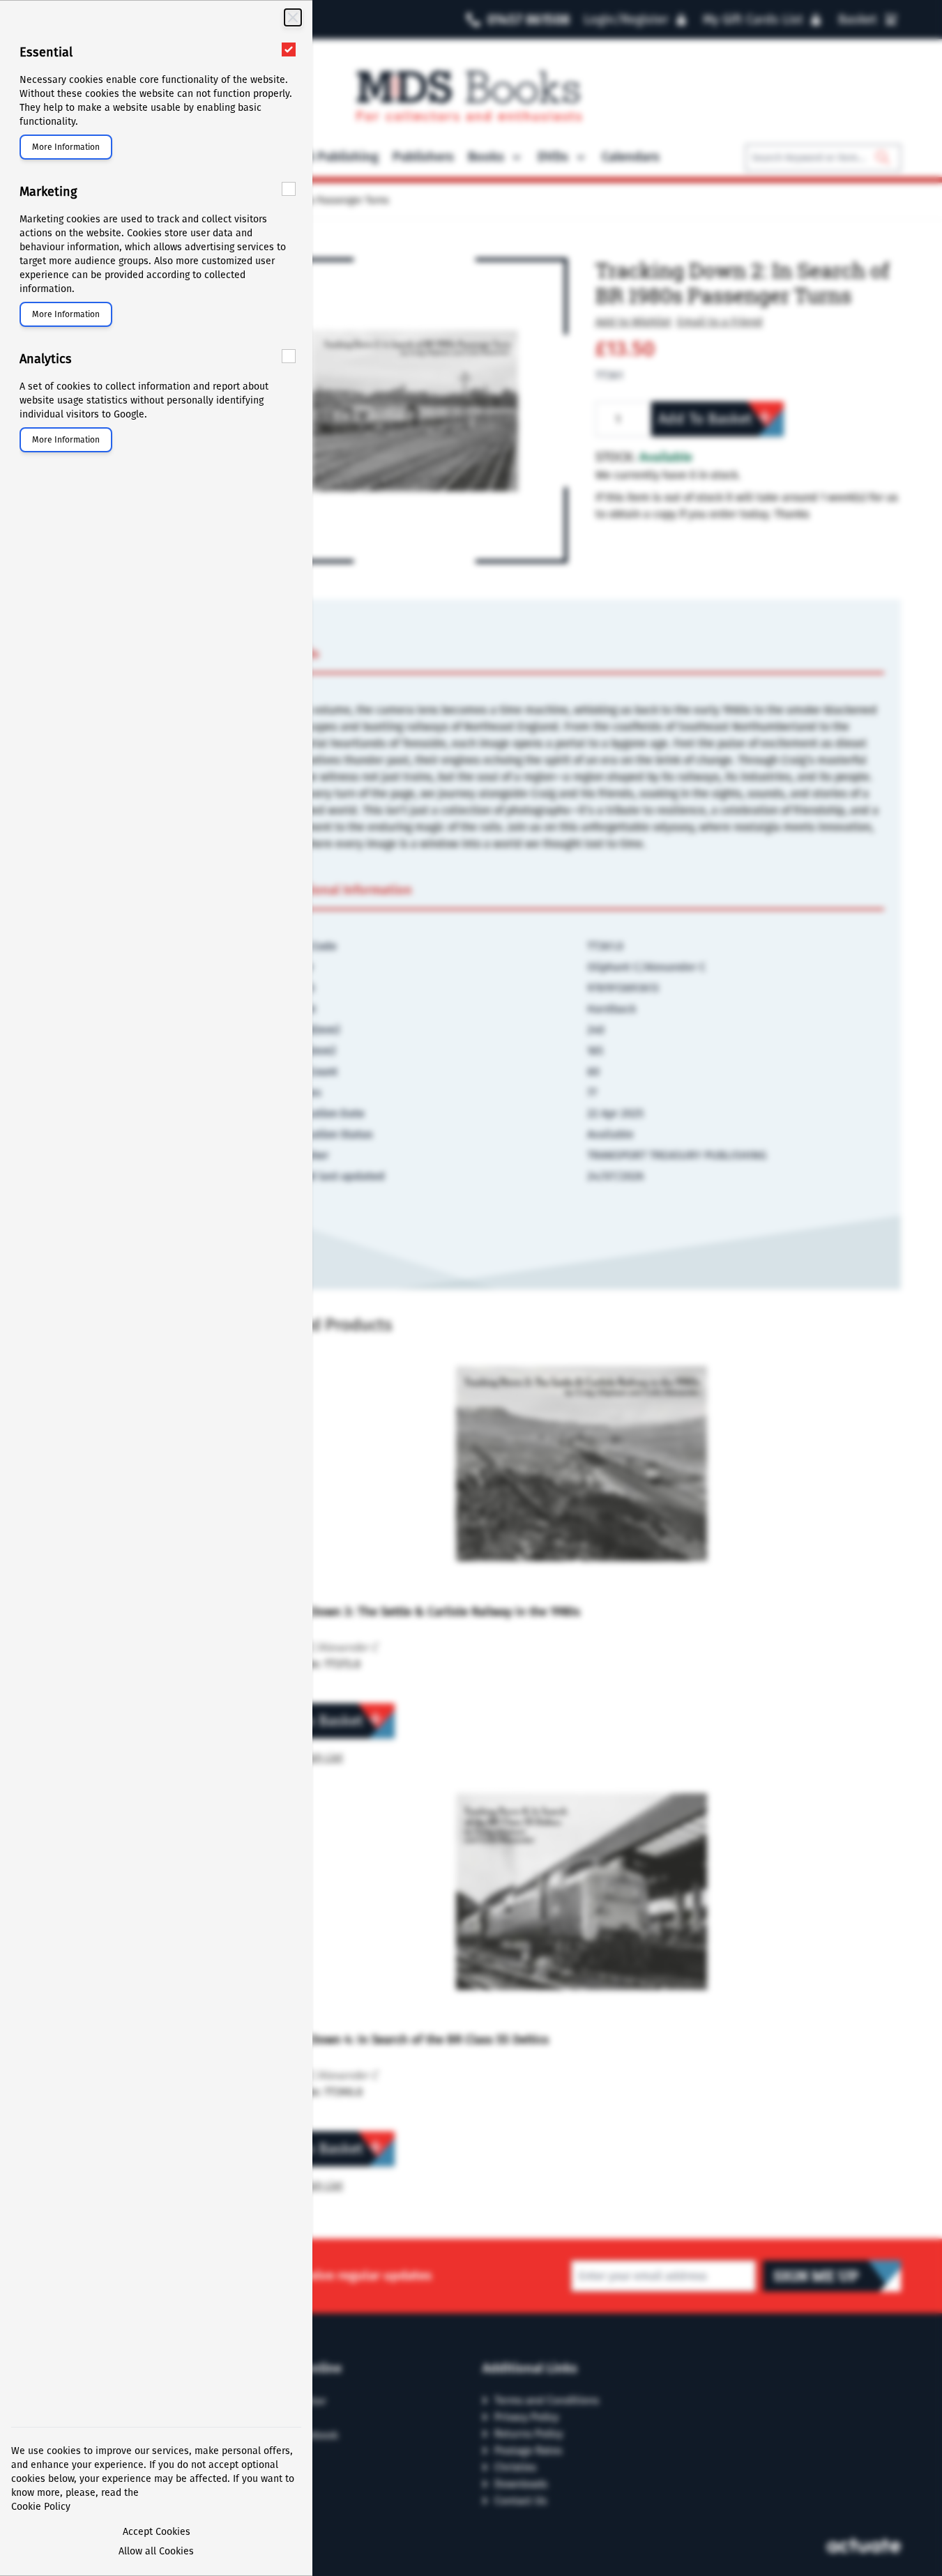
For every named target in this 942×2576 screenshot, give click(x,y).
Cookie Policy (41, 2507)
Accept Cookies (157, 2532)
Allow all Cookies (156, 2551)
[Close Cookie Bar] (293, 17)
